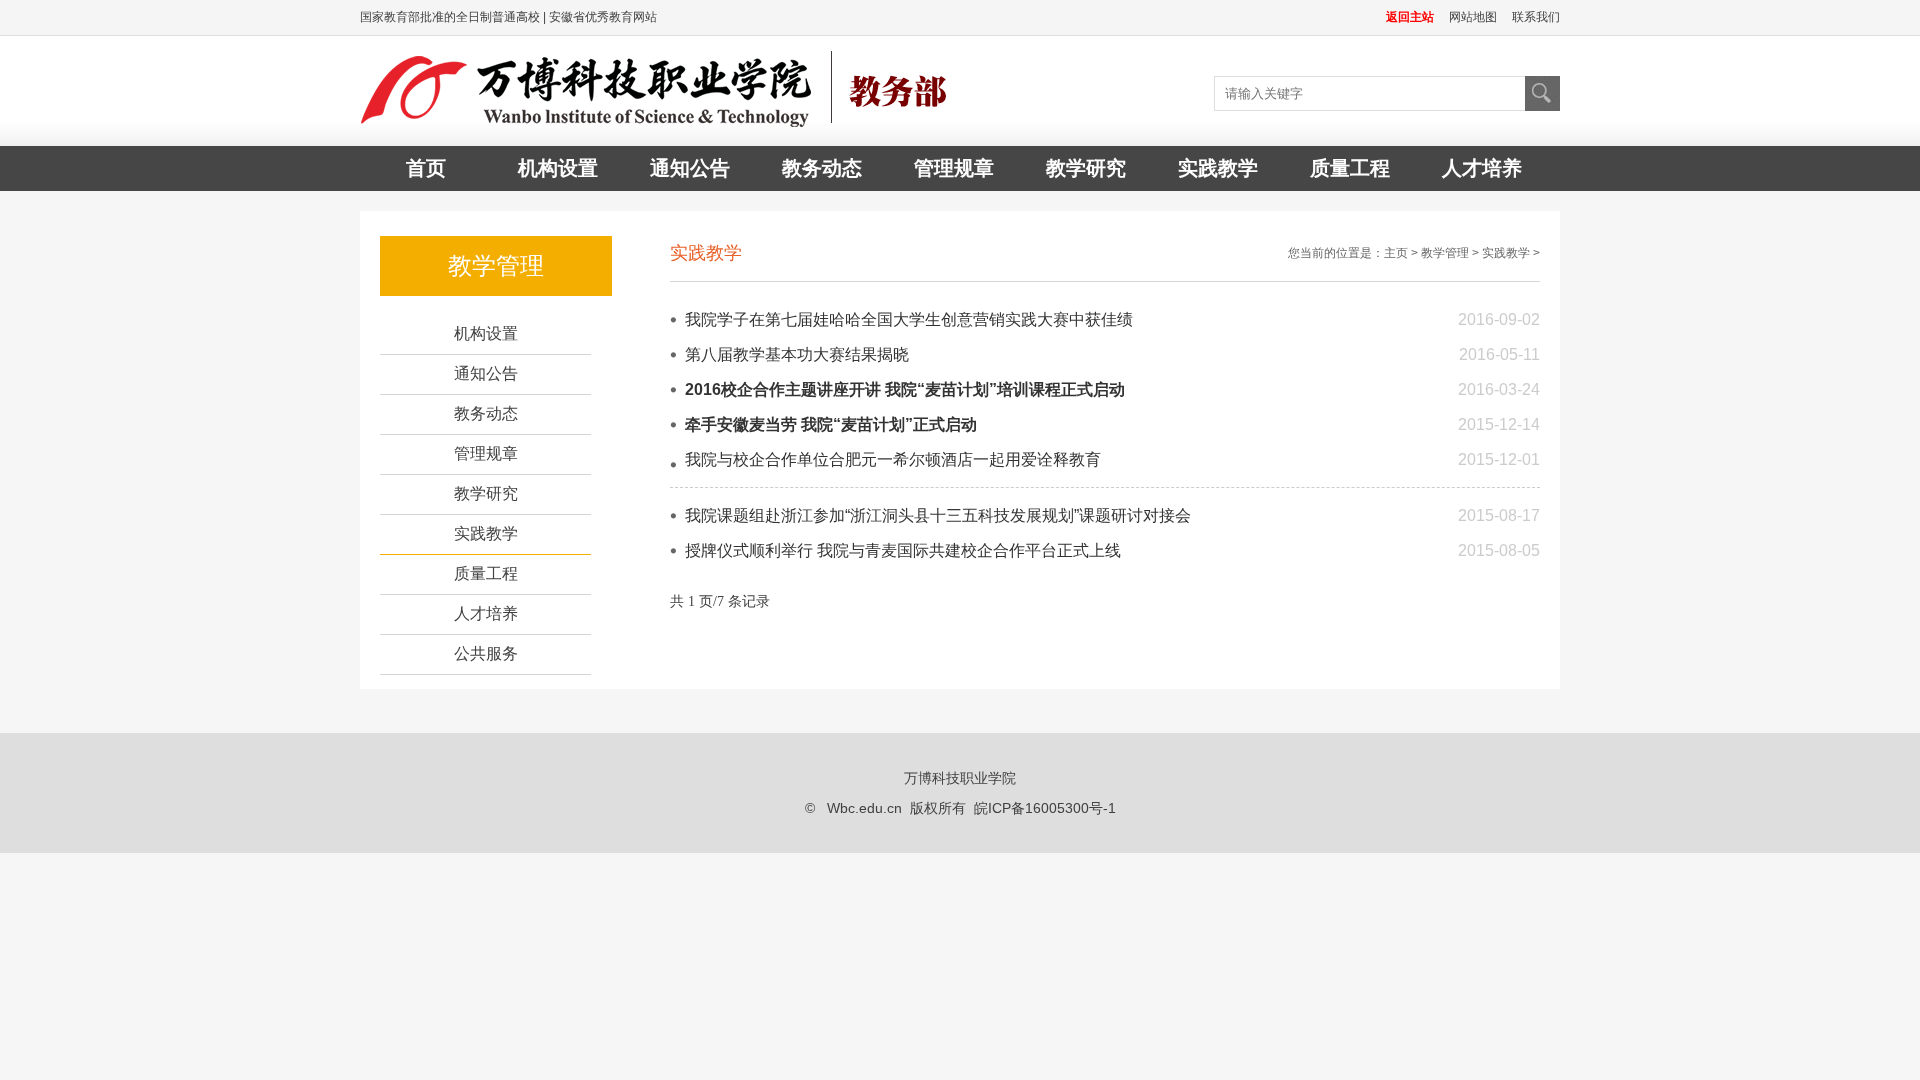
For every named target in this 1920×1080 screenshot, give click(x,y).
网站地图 (1473, 17)
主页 (1396, 253)
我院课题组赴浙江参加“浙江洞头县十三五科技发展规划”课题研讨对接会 (938, 515)
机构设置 (558, 168)
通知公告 (690, 168)
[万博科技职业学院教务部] (660, 91)
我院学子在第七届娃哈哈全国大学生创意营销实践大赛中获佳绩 (909, 319)
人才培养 (1482, 168)
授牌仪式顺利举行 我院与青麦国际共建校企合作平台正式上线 (903, 550)
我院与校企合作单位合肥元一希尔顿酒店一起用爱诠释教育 (893, 459)
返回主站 (1410, 17)
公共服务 (486, 653)
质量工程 (1350, 168)
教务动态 (822, 168)
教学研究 (1086, 168)
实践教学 (1218, 168)
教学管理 (1445, 253)
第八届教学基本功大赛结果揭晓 (797, 354)
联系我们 (1536, 17)
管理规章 (954, 168)
